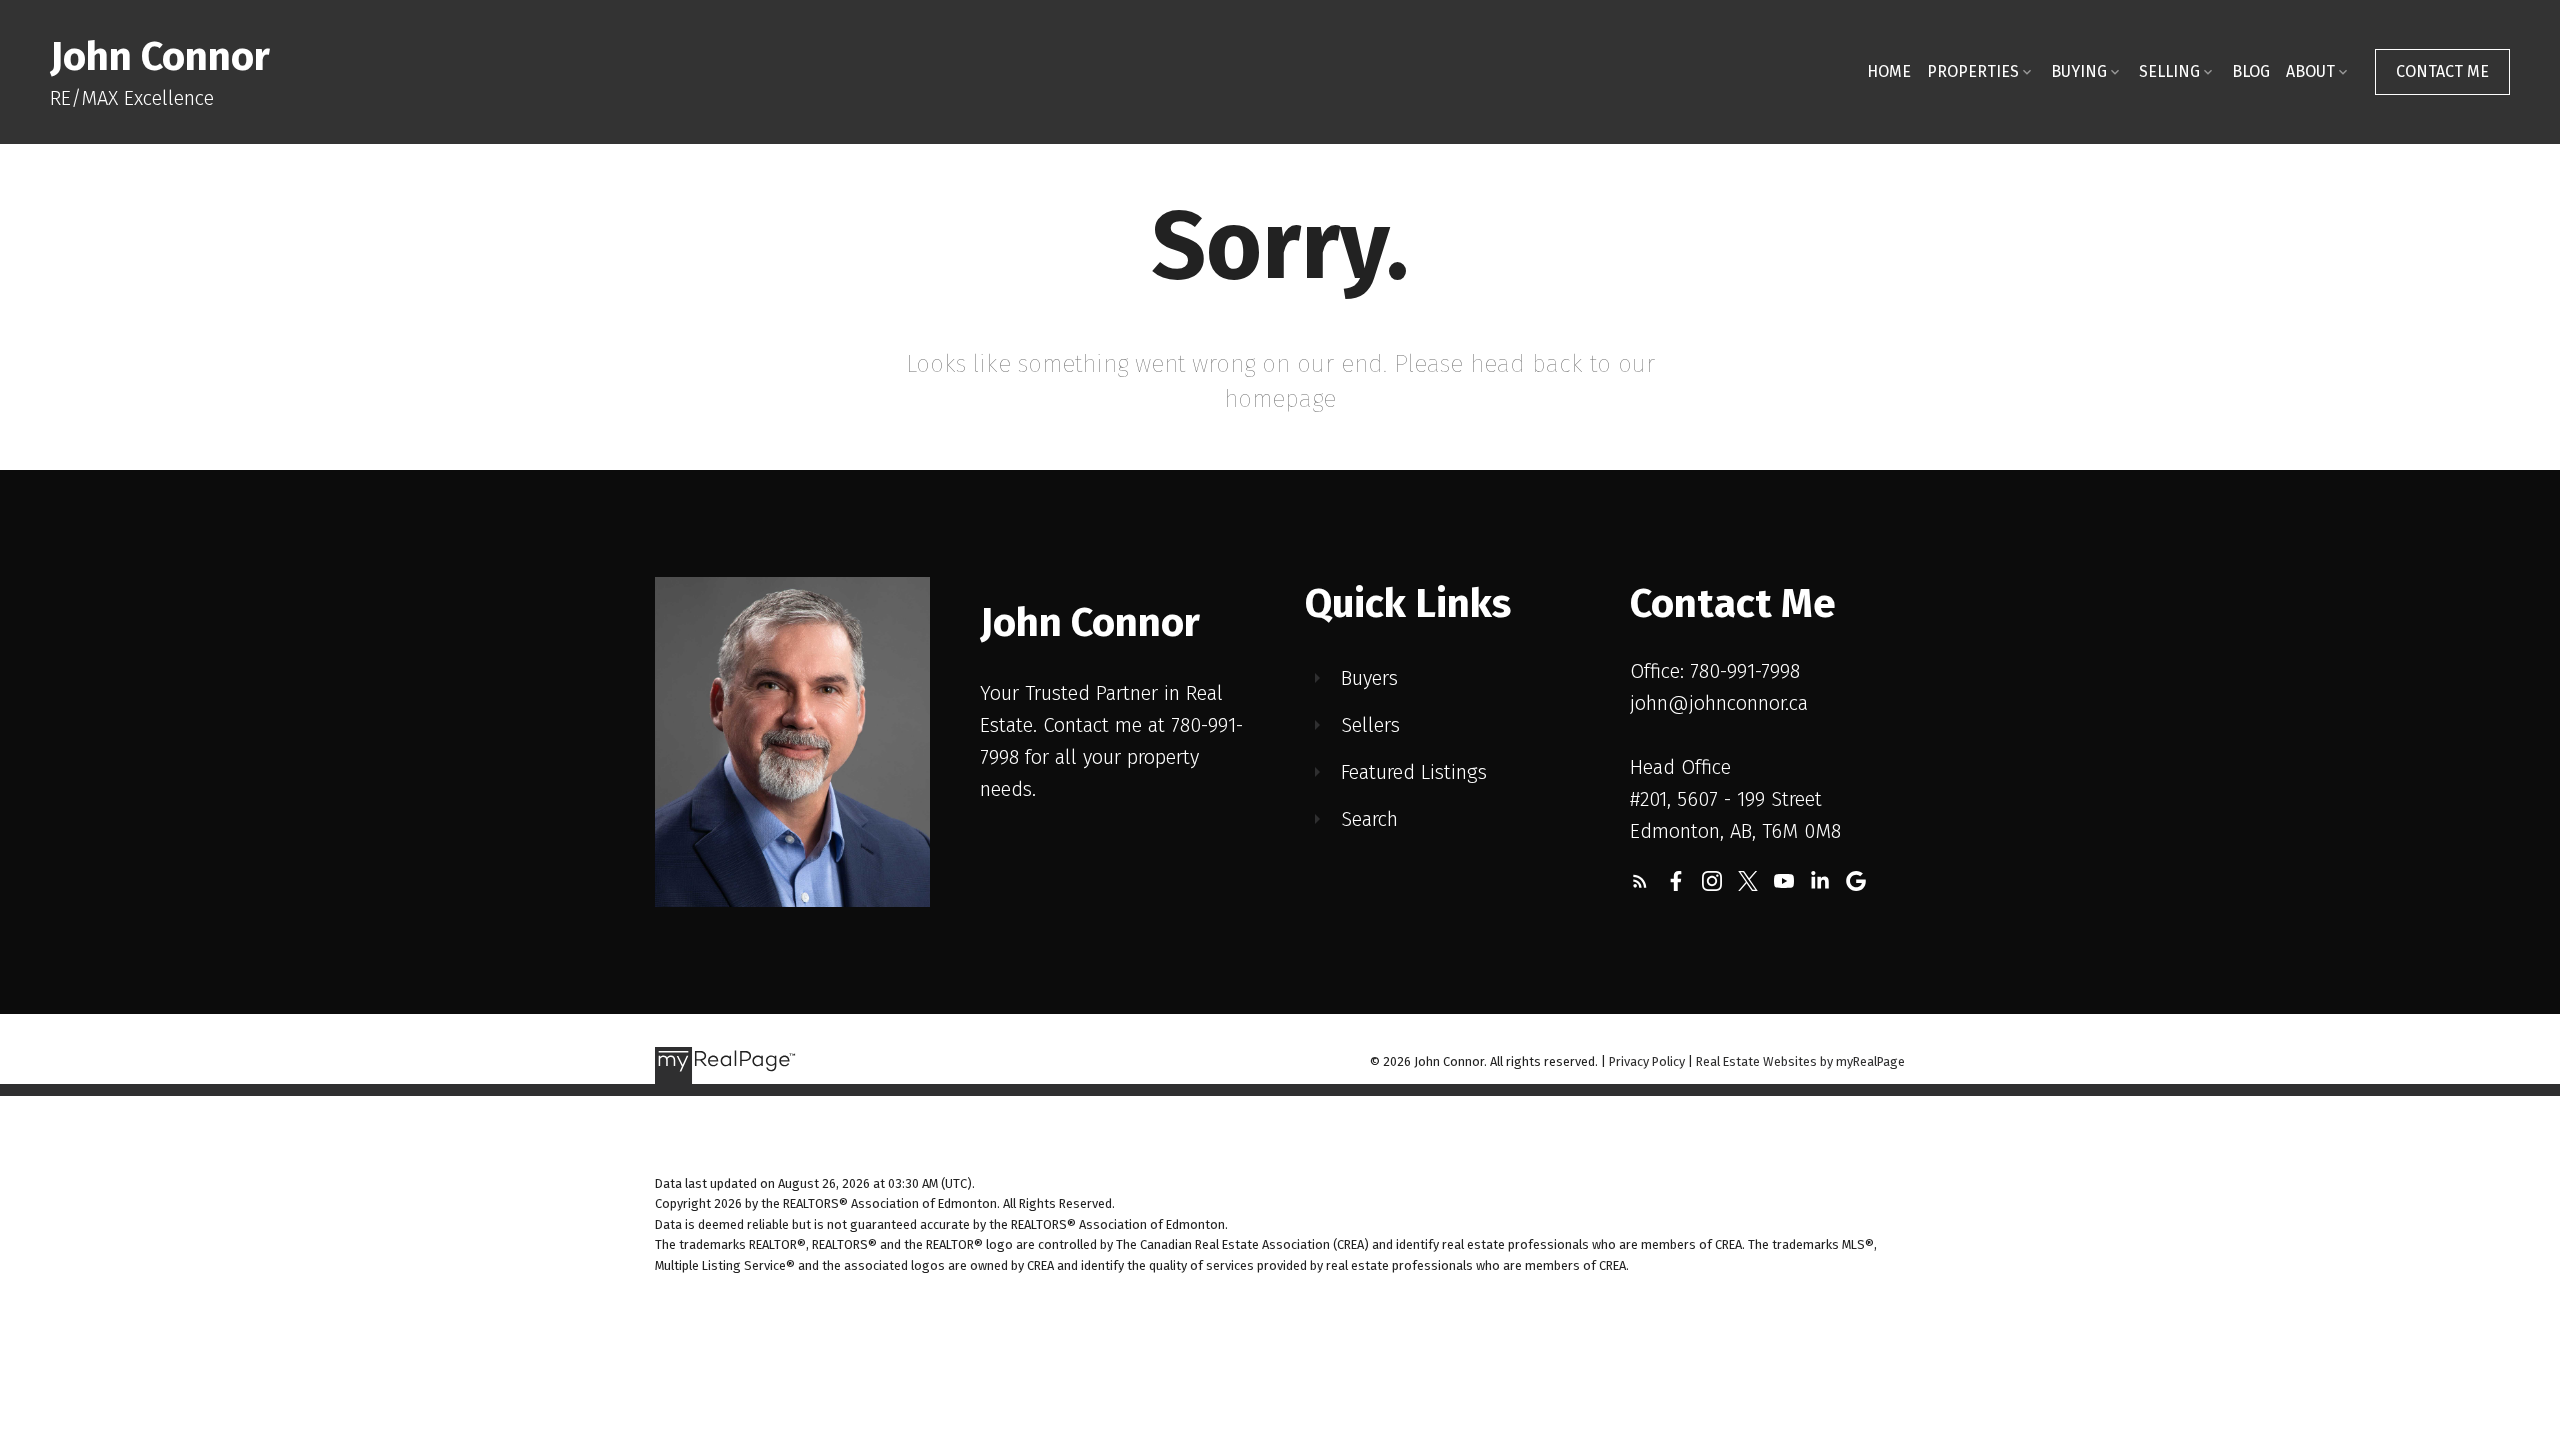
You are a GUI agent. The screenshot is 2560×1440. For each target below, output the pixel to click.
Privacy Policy (1647, 1061)
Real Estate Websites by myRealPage (1800, 1061)
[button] (2442, 72)
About (2310, 71)
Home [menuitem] (1889, 71)
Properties (1973, 71)
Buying (2079, 71)
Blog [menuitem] (2251, 71)
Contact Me (2442, 71)
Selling (2169, 71)
